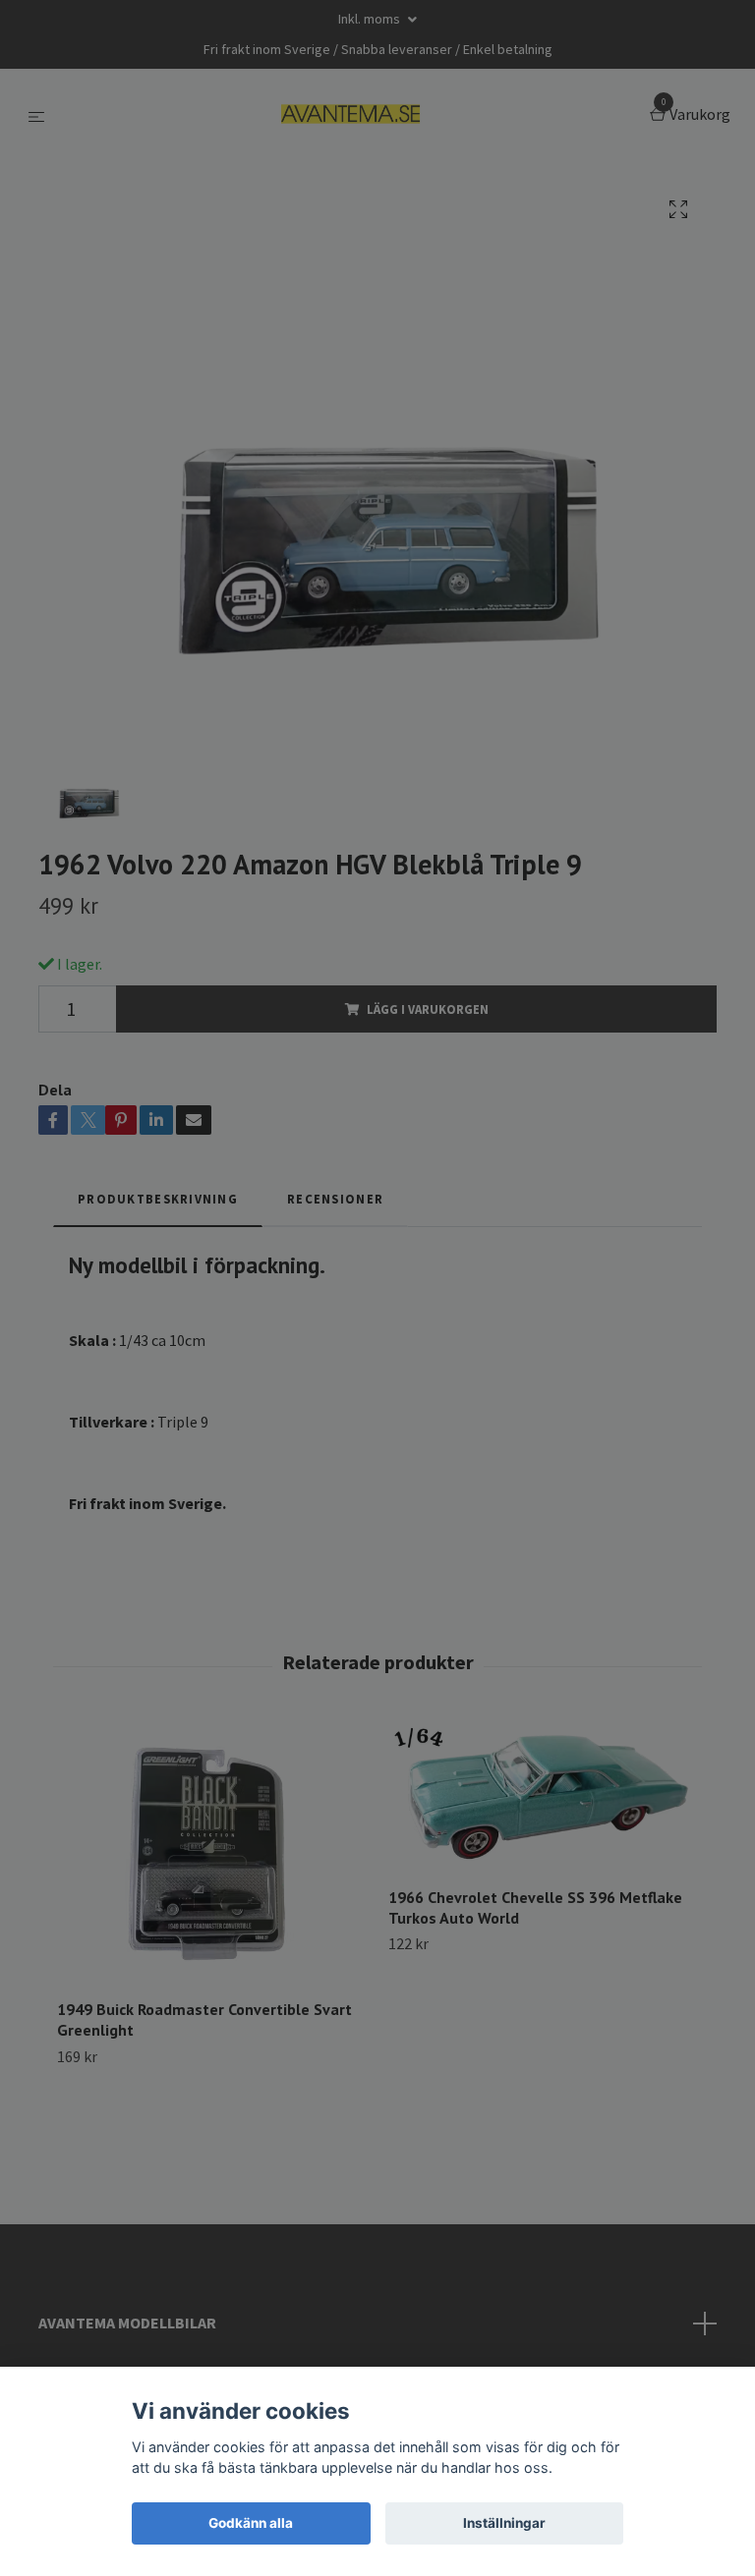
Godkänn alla (251, 2523)
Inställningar (504, 2523)
